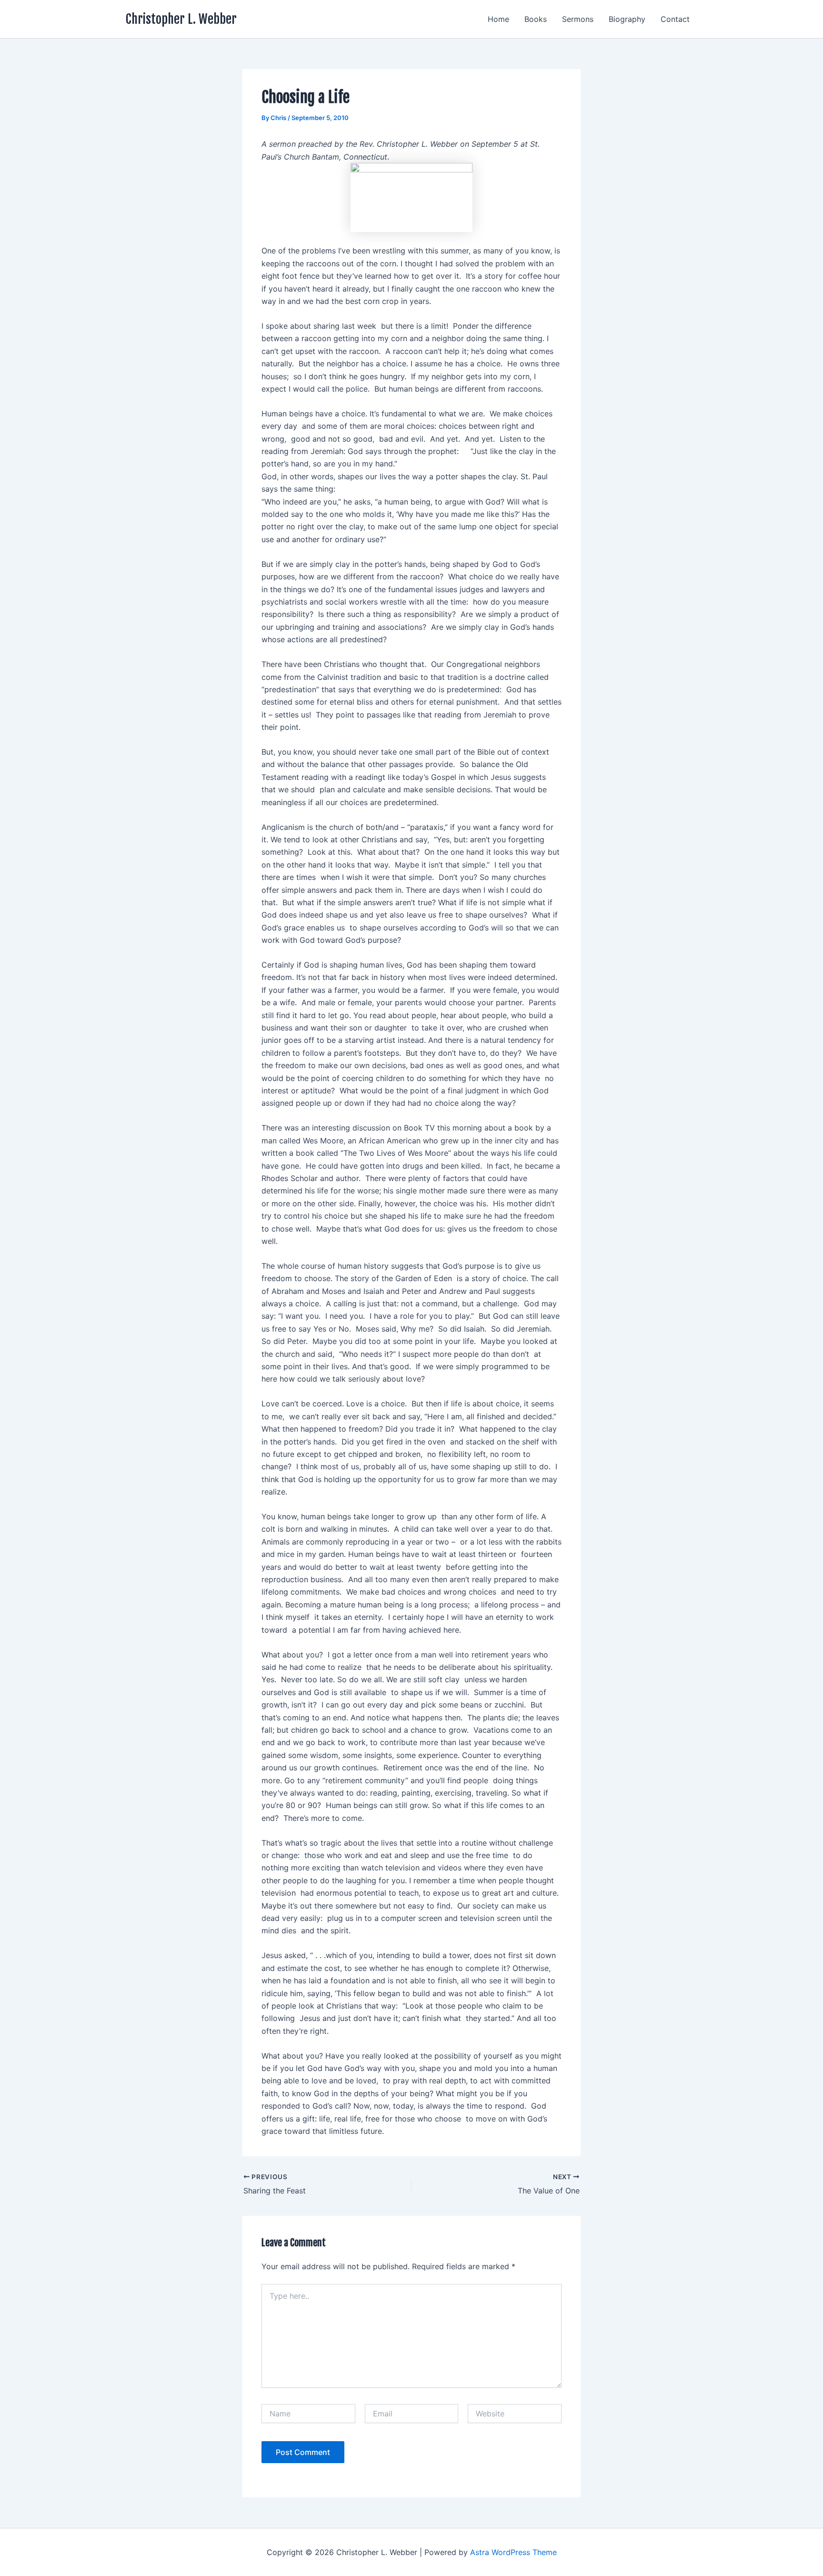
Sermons (578, 19)
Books (536, 19)
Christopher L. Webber (181, 19)
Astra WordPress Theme (513, 2552)
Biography (627, 19)
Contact (675, 19)
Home (498, 19)
